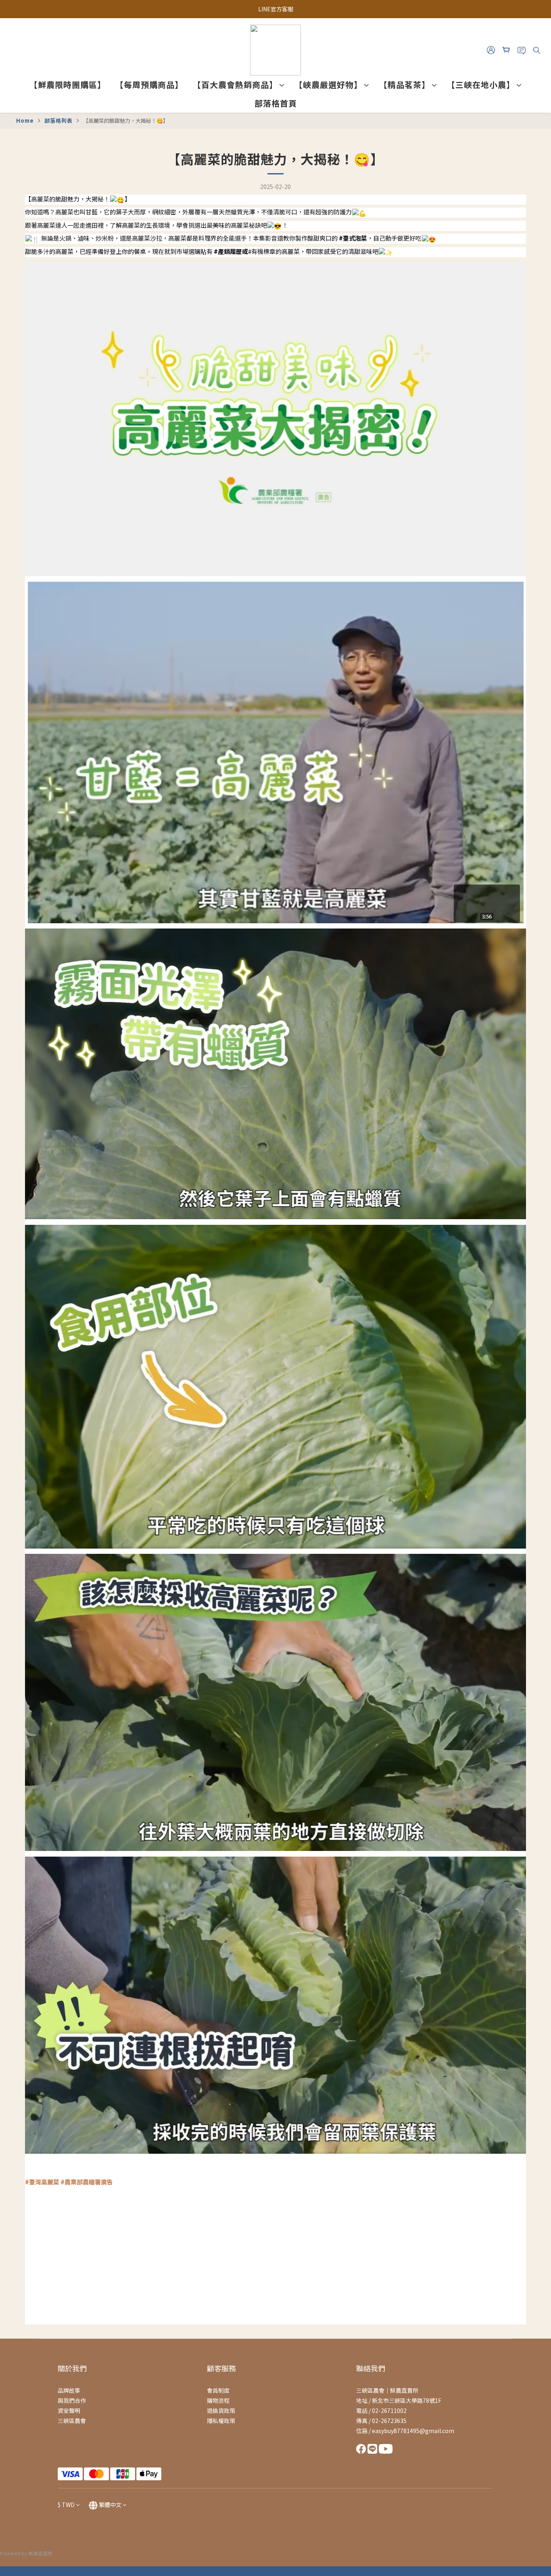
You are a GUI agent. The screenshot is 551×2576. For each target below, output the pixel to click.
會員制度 (218, 2390)
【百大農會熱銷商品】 (235, 85)
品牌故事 (69, 2390)
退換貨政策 (221, 2410)
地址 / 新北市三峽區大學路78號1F (399, 2400)
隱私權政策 (221, 2421)
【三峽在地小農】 (481, 85)
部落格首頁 (276, 103)
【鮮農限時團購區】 (68, 85)
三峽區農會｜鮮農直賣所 (387, 2390)
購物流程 (218, 2400)
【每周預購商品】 (149, 85)
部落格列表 (58, 121)
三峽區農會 (72, 2421)
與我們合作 (72, 2400)
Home (25, 121)
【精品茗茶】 (405, 85)
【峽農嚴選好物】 (328, 85)
